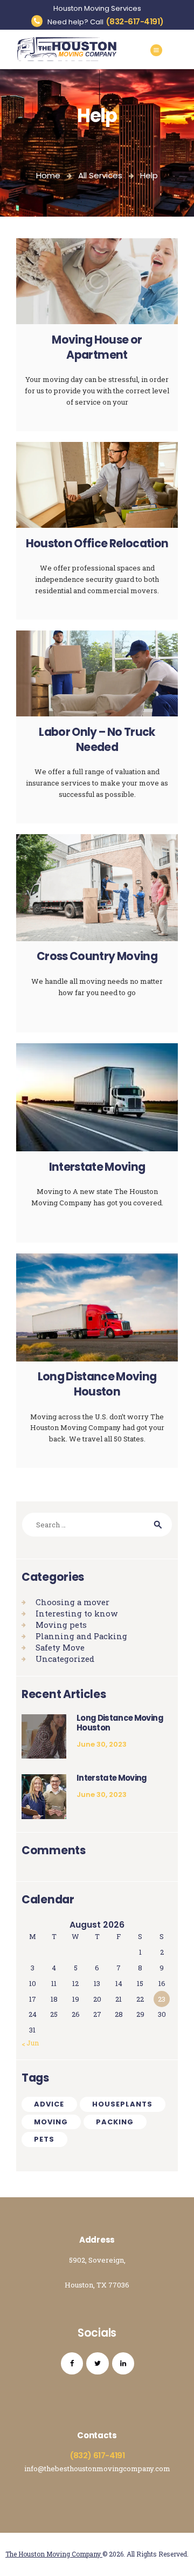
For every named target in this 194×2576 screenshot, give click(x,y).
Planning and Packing (81, 1636)
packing (115, 2122)
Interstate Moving (97, 1167)
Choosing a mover (72, 1602)
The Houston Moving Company (54, 2554)
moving (51, 2122)
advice (49, 2104)
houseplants (122, 2104)
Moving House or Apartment (97, 348)
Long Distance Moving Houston (97, 1384)
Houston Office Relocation (97, 544)
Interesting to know (77, 1613)
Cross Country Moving (97, 957)
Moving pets (61, 1625)
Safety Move (60, 1647)
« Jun (30, 2043)
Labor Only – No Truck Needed (97, 740)
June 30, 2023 (102, 1744)
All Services (100, 175)
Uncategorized (65, 1659)
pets (44, 2139)
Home (48, 175)
